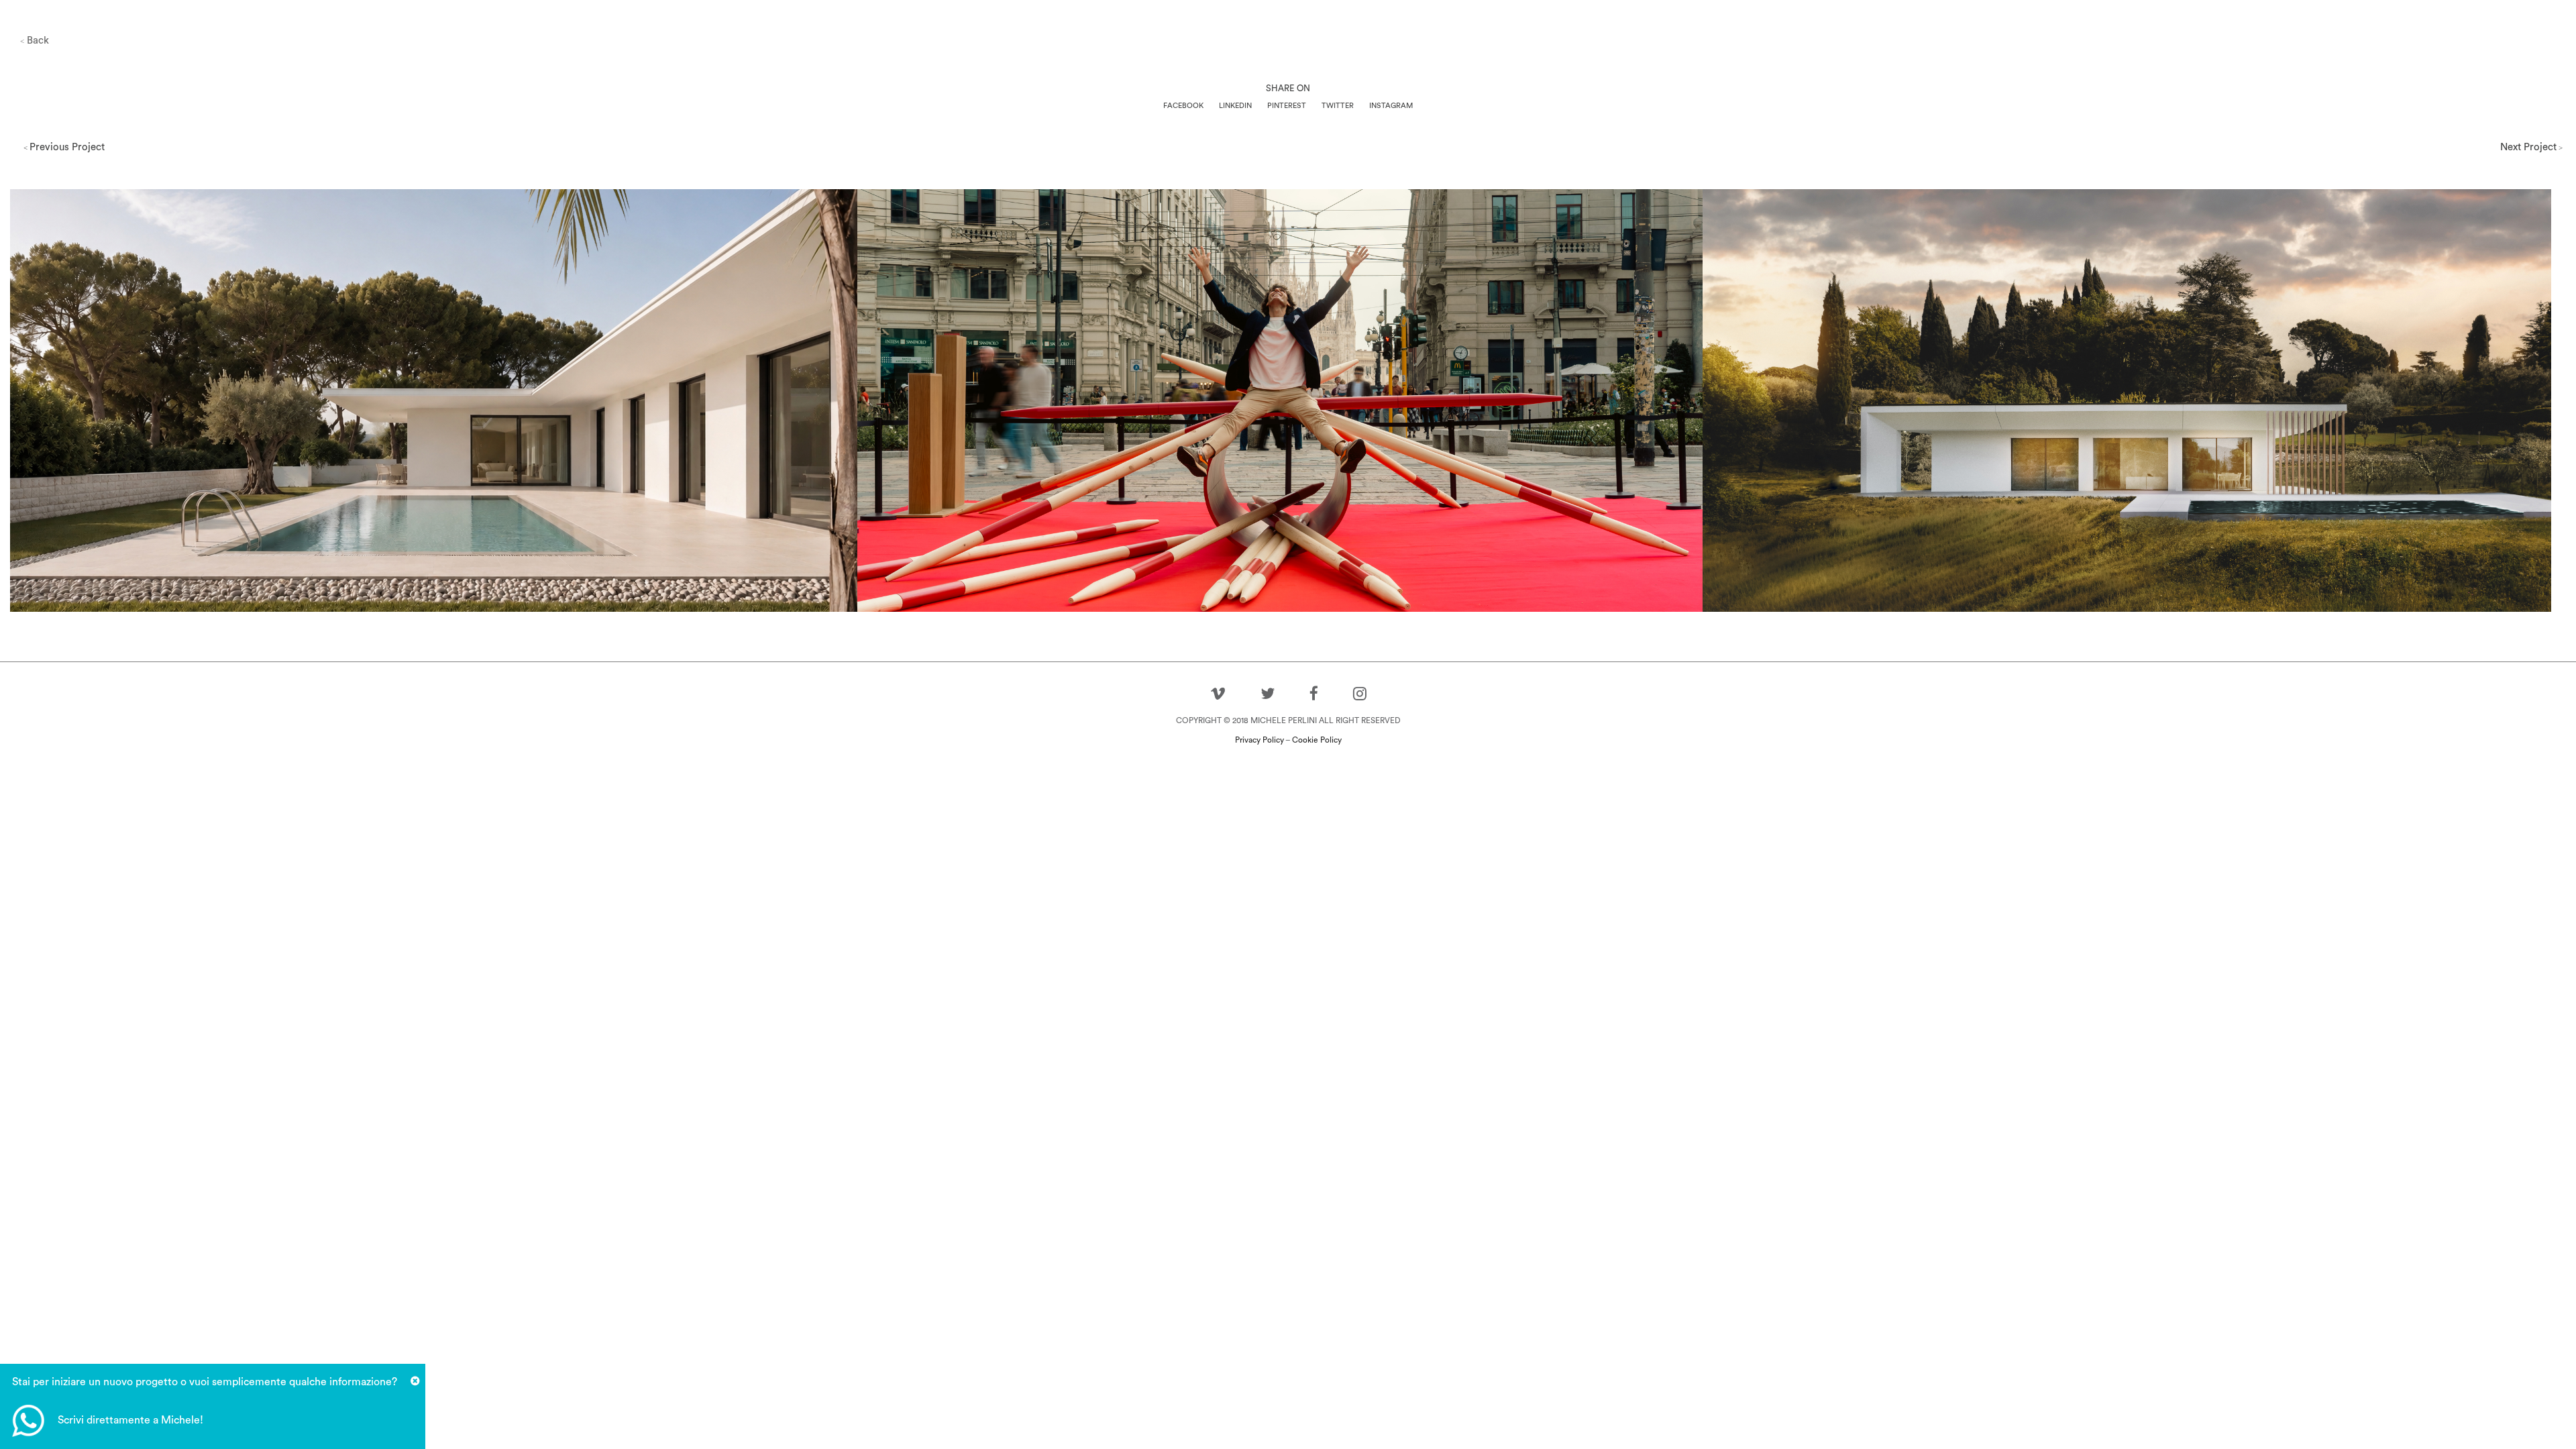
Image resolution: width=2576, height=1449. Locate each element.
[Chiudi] (415, 1381)
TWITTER (1338, 106)
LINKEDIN (1235, 106)
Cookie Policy (1317, 740)
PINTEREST (1287, 106)
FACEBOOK (1183, 106)
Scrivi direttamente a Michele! (130, 1420)
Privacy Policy (1259, 740)
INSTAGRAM (1391, 106)
